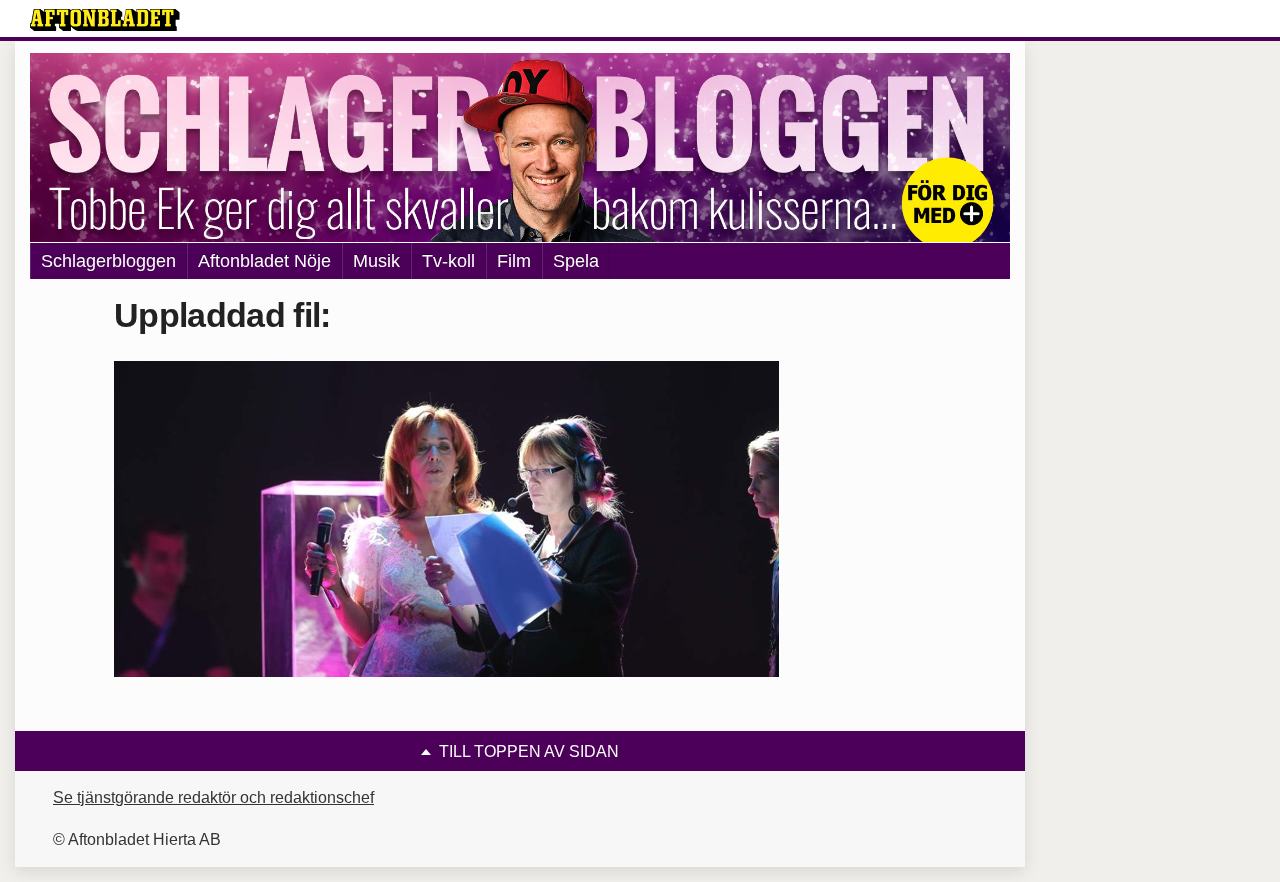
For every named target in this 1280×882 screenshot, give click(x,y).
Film (514, 261)
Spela (576, 261)
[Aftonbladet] (105, 20)
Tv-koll (448, 261)
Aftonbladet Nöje (264, 261)
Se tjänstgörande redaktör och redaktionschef (213, 797)
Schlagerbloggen (108, 261)
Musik (376, 261)
